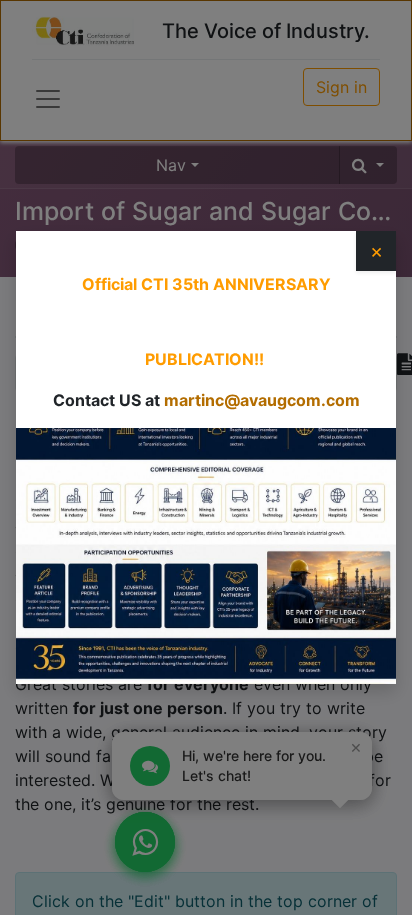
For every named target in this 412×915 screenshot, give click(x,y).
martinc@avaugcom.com (262, 400)
